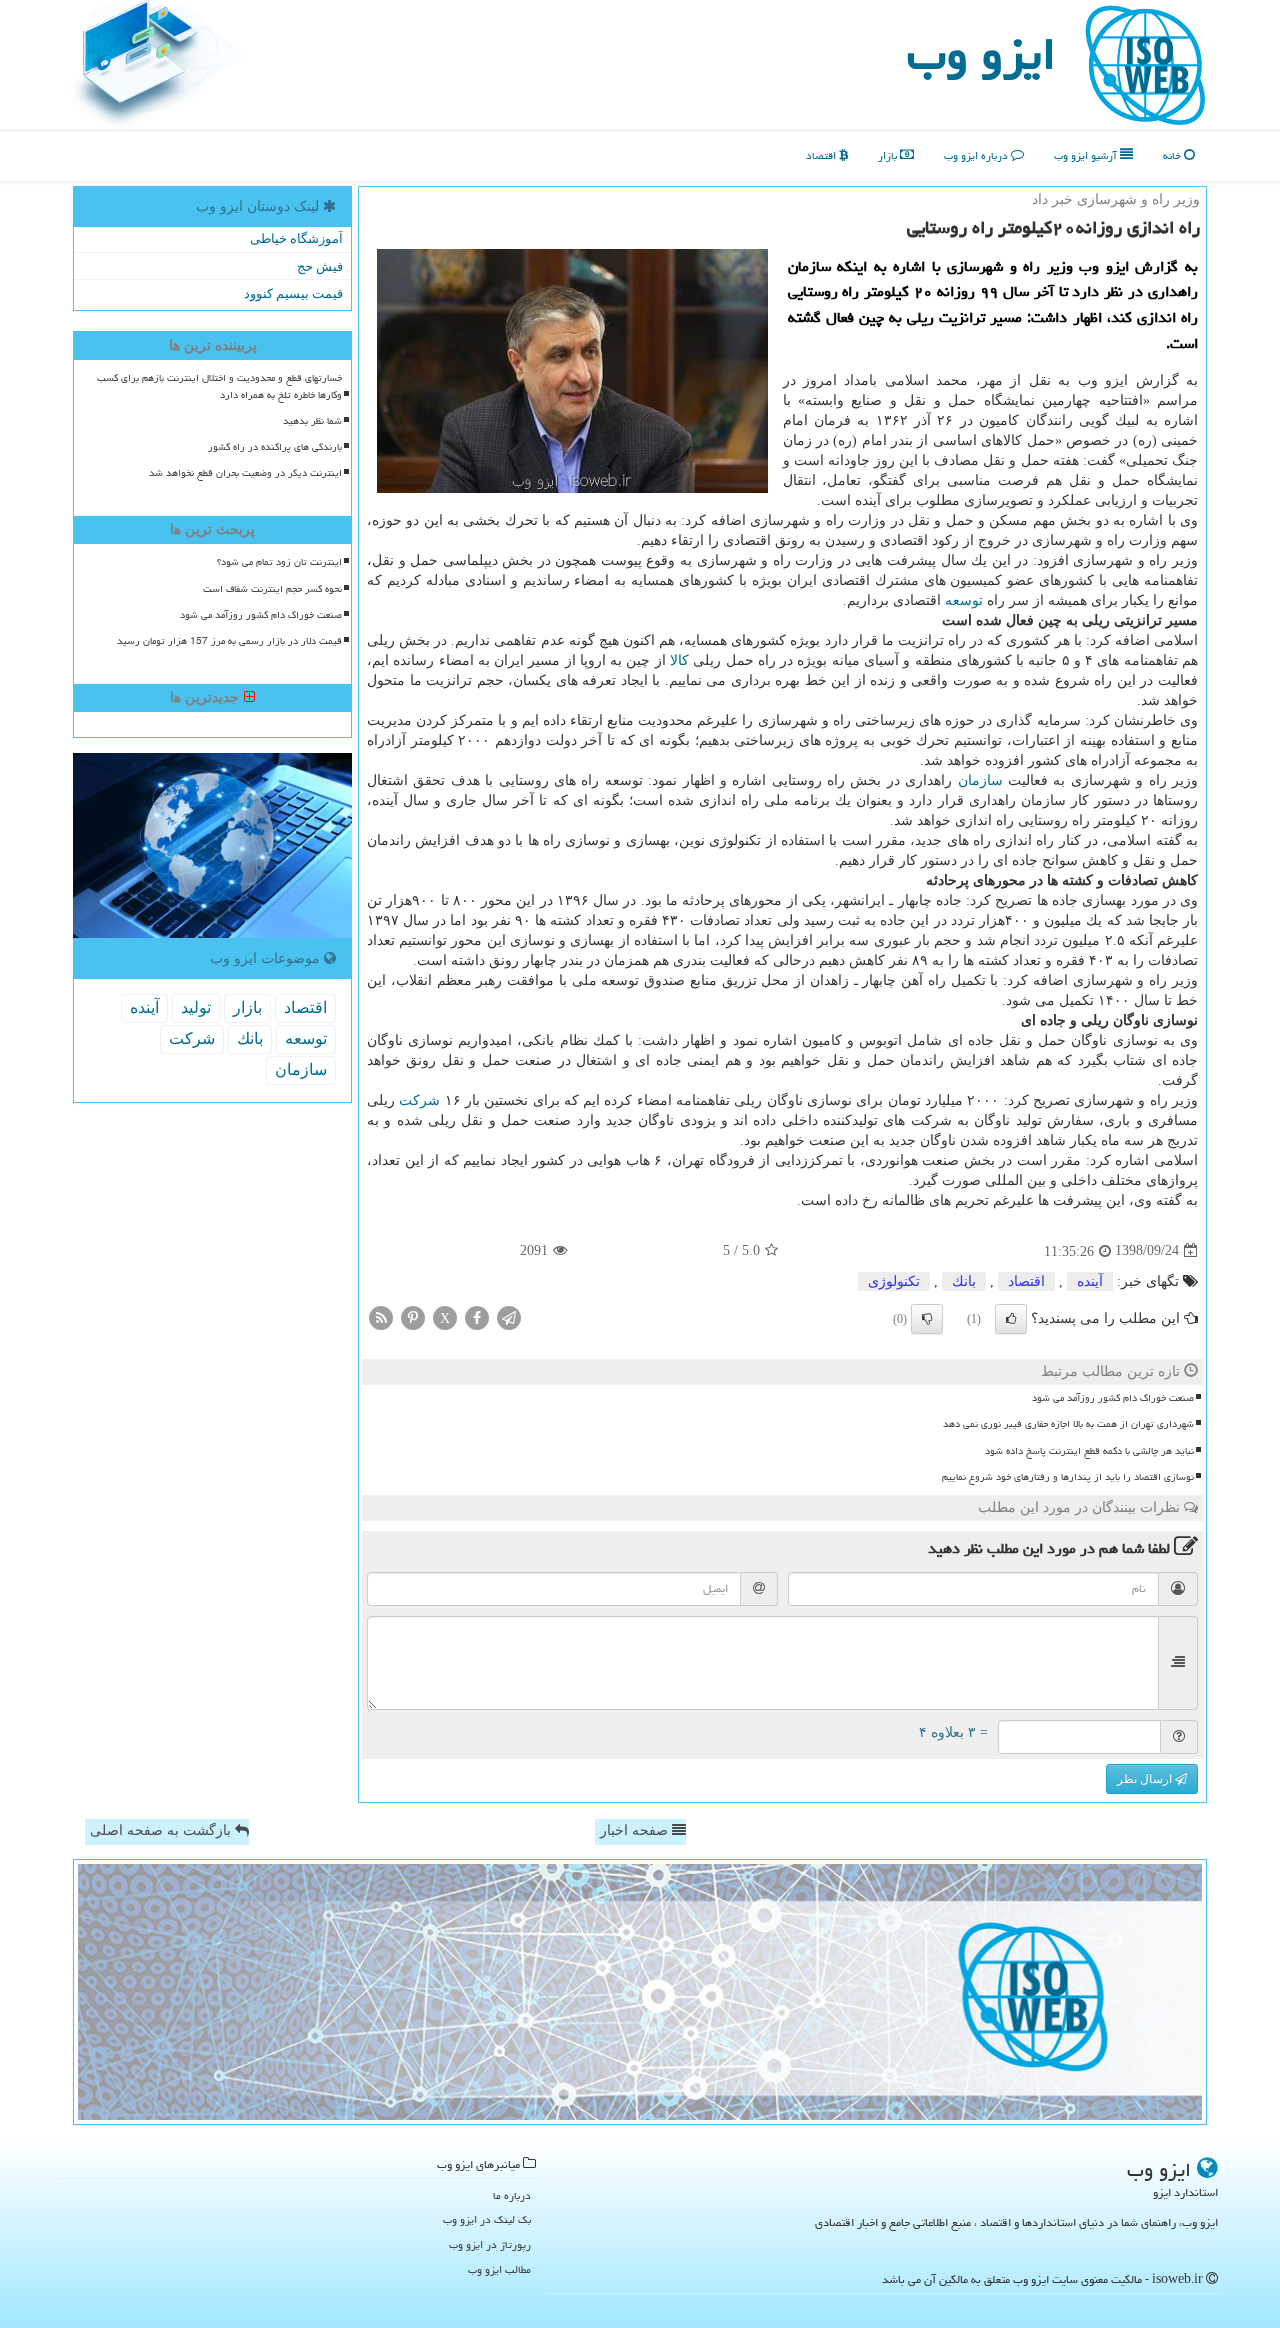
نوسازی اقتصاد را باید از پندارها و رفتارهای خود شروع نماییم (1068, 1477)
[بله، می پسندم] (1011, 1319)
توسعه (964, 600)
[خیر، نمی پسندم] (927, 1319)
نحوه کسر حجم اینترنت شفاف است (272, 589)
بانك (964, 1281)
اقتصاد (822, 155)
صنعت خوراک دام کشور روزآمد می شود (1113, 1398)
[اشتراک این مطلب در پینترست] (413, 1316)
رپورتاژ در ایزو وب (490, 2244)
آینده (1090, 1281)
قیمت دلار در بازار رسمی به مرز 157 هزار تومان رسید (229, 641)
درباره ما (512, 2195)
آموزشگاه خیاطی (296, 238)
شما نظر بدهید (312, 421)
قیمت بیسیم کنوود (293, 293)
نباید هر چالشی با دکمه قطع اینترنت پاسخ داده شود (1089, 1451)
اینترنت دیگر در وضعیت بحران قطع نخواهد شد (245, 473)
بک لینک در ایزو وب (487, 2219)
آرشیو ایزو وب (1087, 155)
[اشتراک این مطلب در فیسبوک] (477, 1316)
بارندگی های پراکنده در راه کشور (275, 447)
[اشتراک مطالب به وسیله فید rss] (381, 1316)
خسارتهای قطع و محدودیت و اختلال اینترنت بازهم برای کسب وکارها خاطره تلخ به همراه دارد (219, 386)
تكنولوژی (894, 1281)
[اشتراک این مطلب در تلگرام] (509, 1316)
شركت (419, 1100)
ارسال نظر (1146, 1779)
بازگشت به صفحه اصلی (162, 1830)
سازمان (980, 780)
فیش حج (320, 266)
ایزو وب (981, 54)
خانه (1173, 155)
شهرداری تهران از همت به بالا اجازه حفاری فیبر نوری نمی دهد (1068, 1424)
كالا (679, 660)
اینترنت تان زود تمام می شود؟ (279, 562)
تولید (196, 1007)
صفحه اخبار (636, 1830)
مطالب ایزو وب (499, 2269)
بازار (889, 155)
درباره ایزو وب (977, 155)
